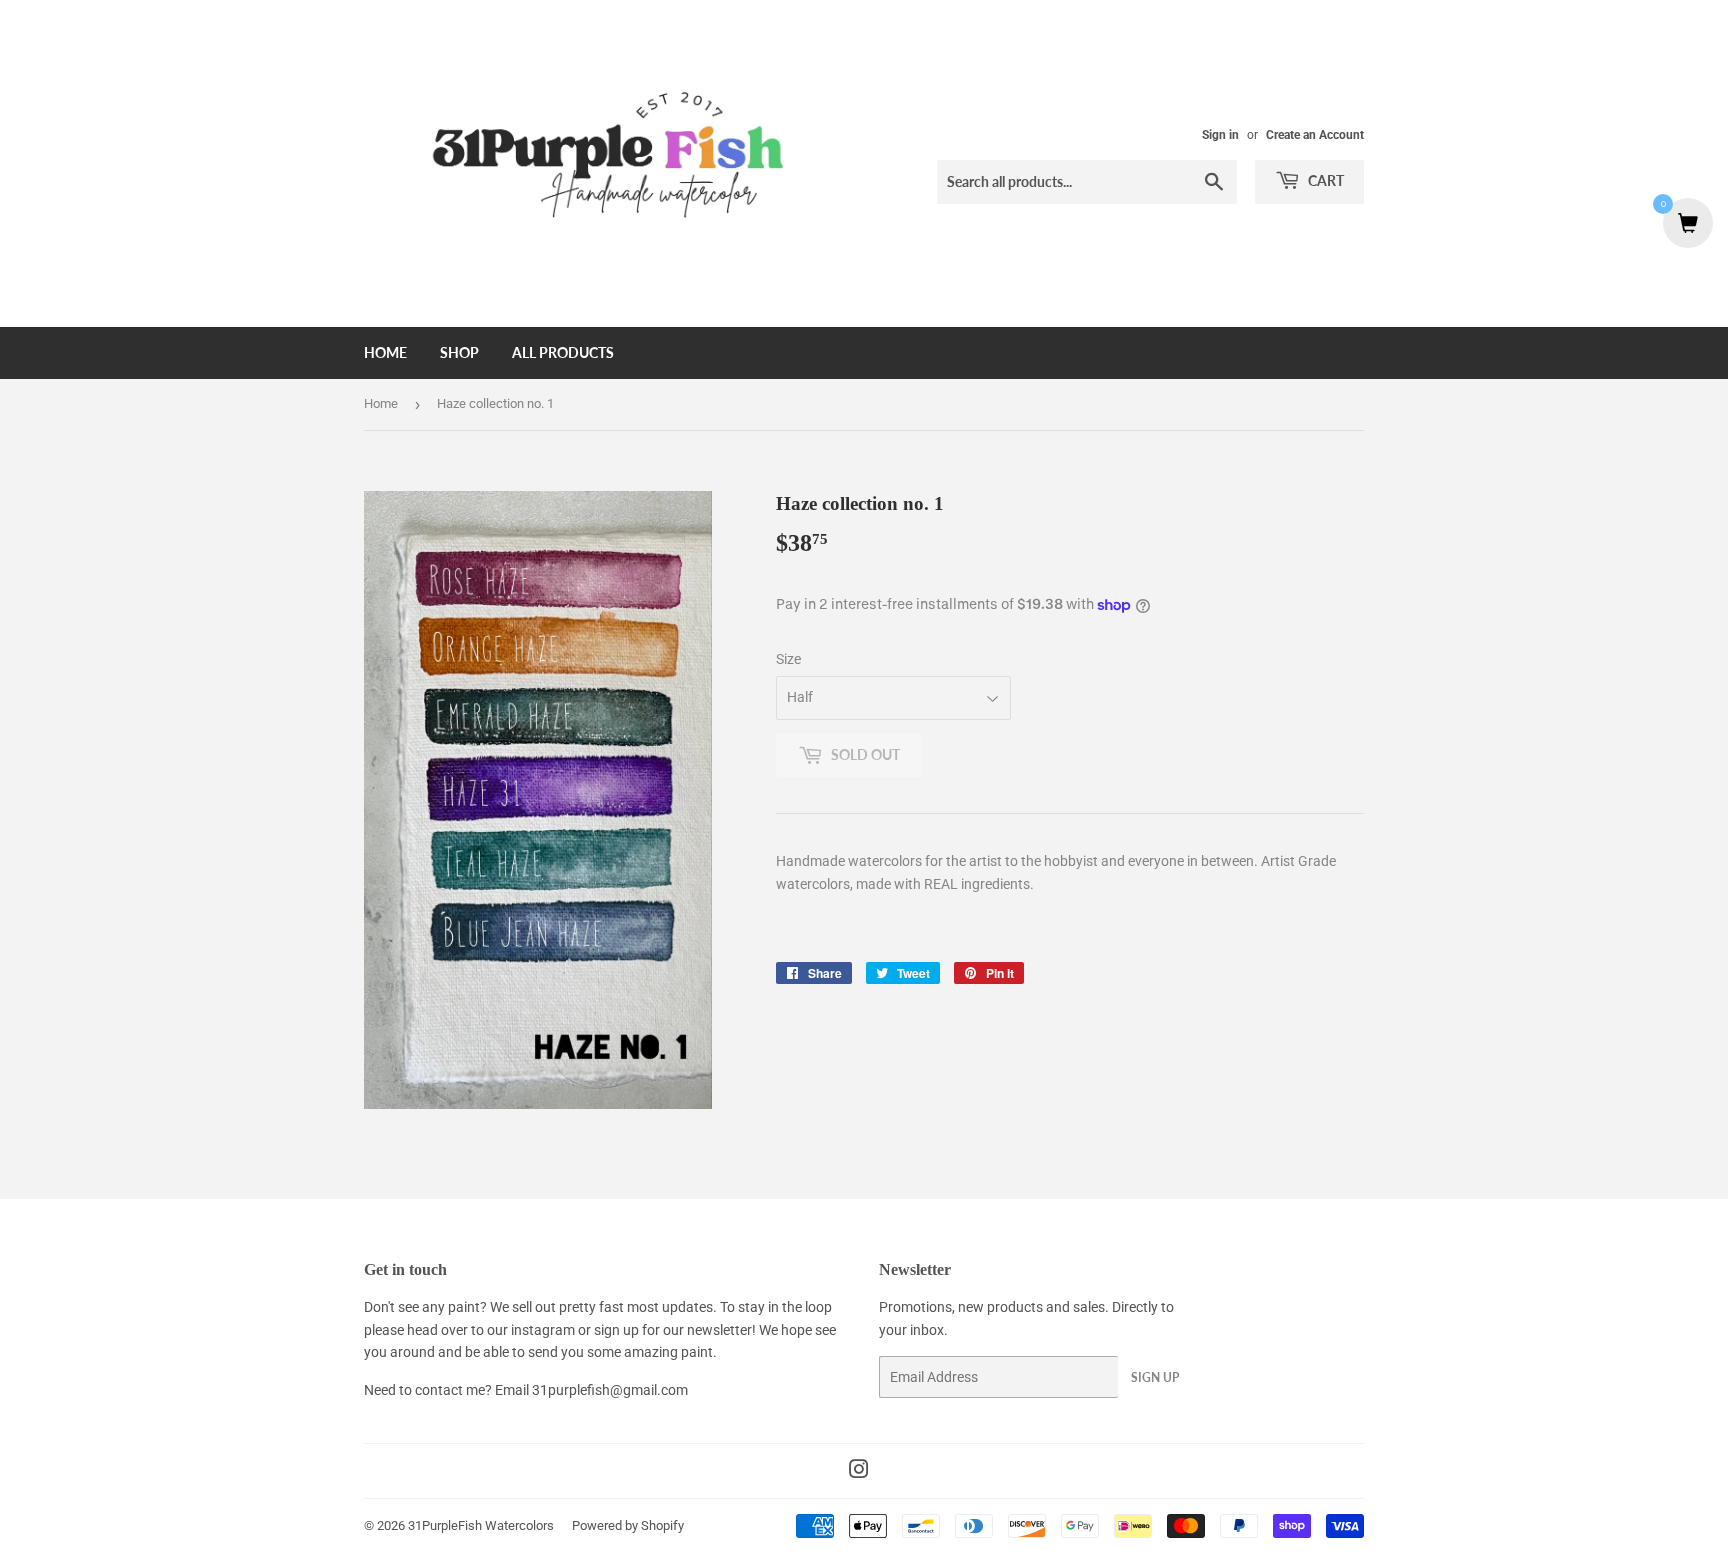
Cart (1324, 180)
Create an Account (1315, 135)
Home (385, 352)
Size (788, 659)
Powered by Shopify (628, 1525)
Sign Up (1155, 1377)
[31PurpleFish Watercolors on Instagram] (859, 1472)
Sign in (1220, 135)
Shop (459, 352)
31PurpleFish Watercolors (481, 1525)
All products (563, 352)
